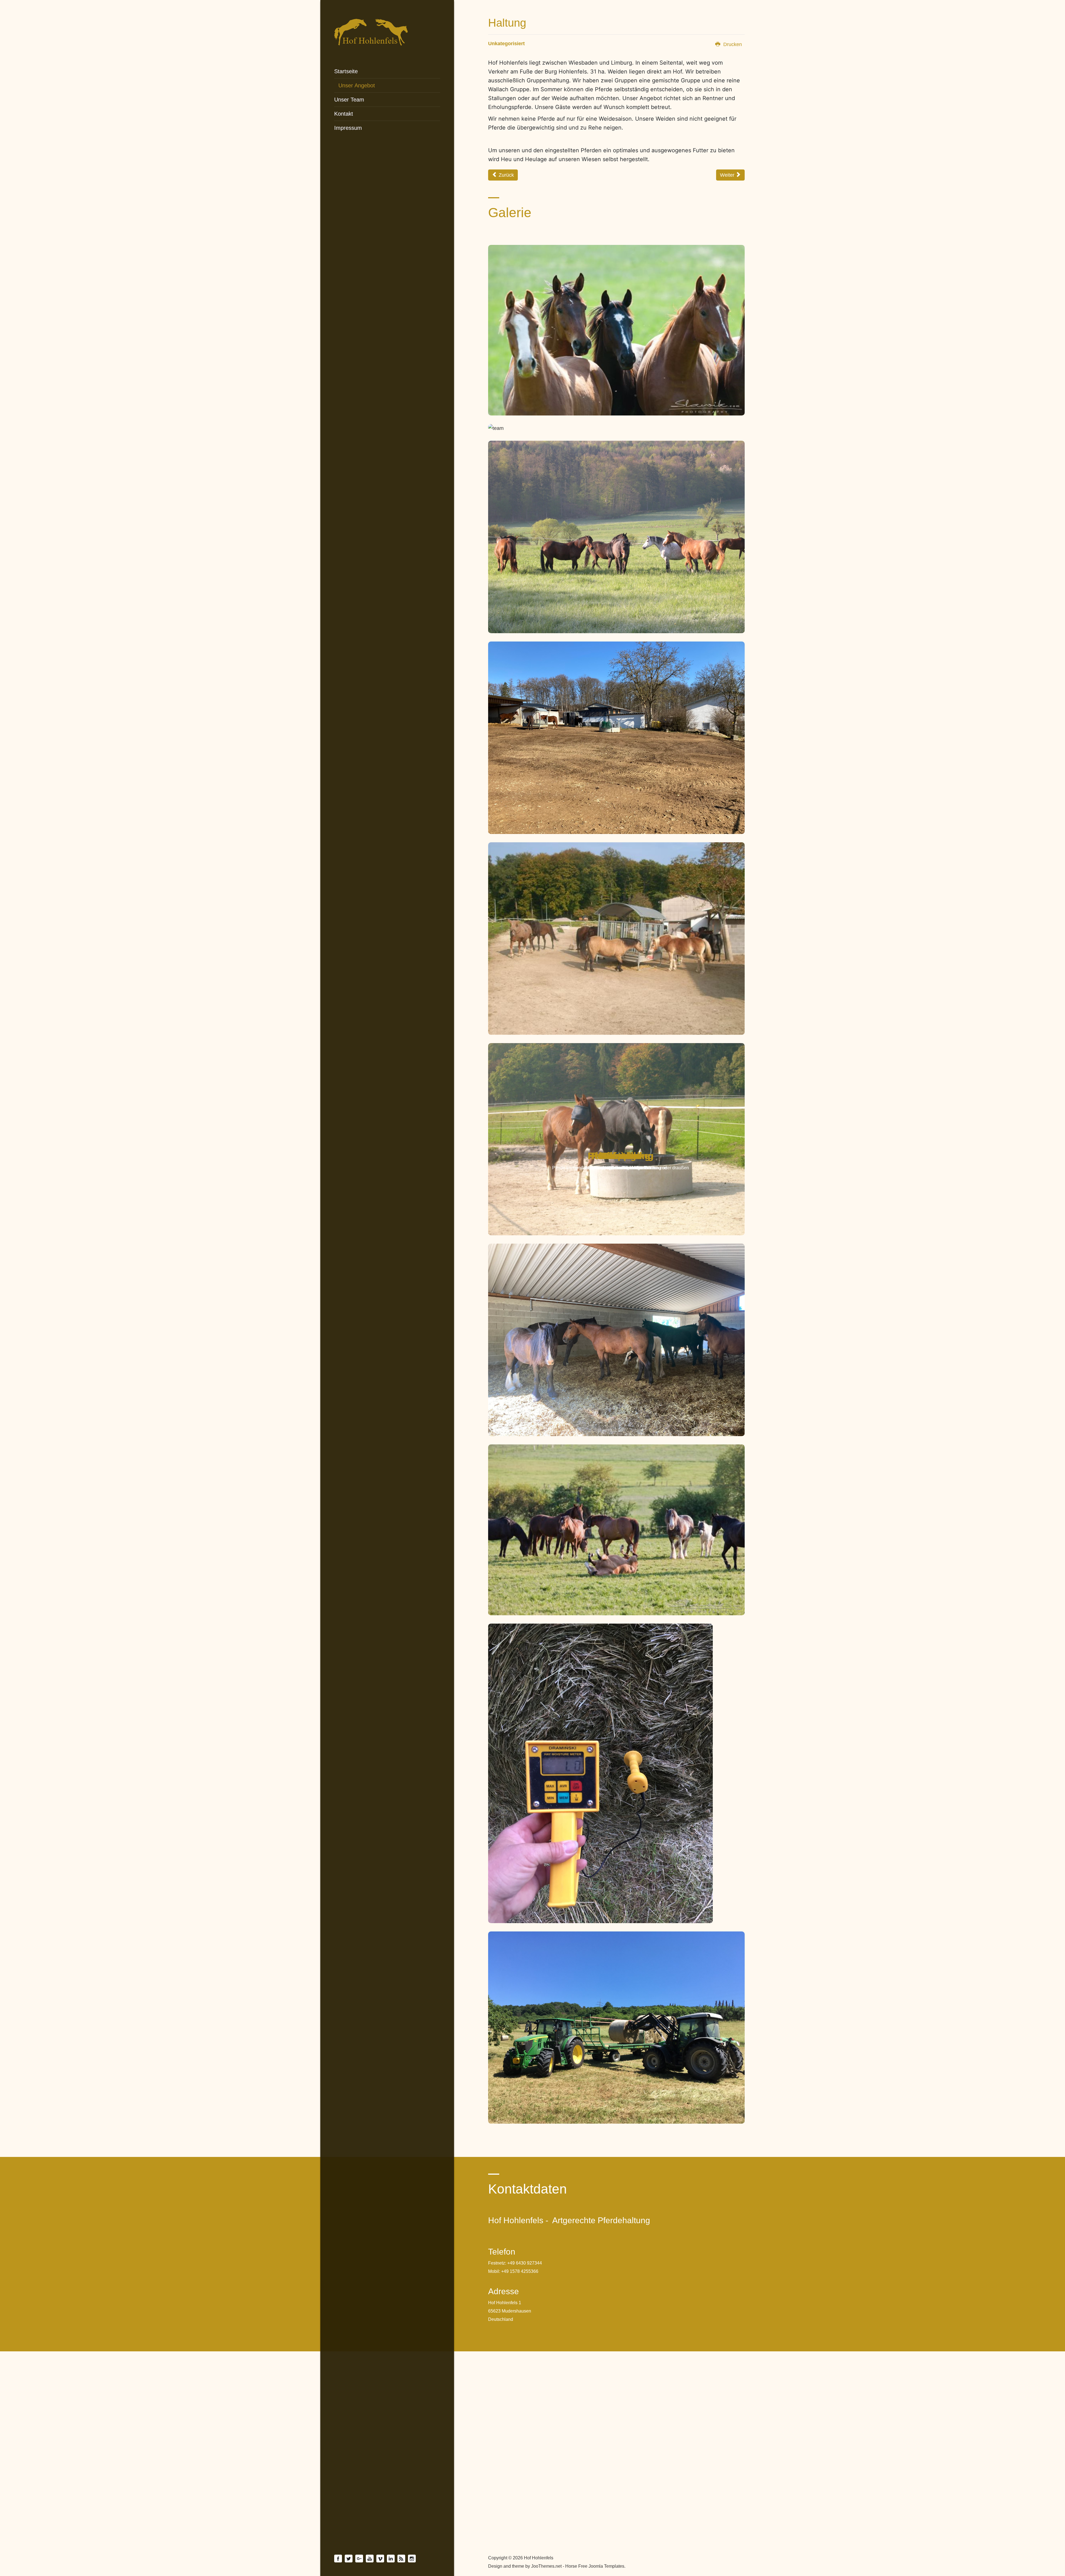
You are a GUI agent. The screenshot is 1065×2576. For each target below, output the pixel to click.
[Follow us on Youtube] (370, 2559)
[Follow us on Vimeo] (380, 2559)
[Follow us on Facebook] (338, 2559)
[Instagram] (412, 2559)
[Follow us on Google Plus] (359, 2559)
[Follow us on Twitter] (349, 2559)
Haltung (507, 23)
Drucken (732, 44)
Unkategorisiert (506, 44)
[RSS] (401, 2559)
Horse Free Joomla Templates (595, 2566)
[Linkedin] (391, 2559)
